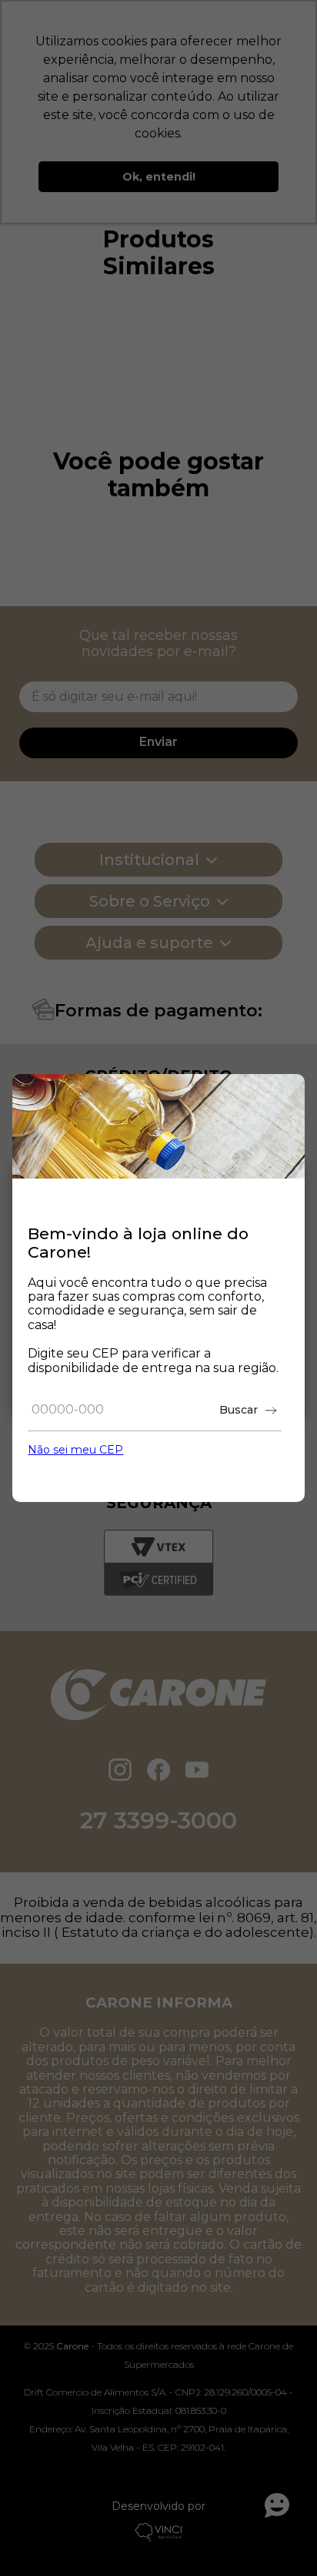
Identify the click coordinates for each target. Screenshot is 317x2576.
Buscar (239, 1410)
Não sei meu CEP (75, 1450)
